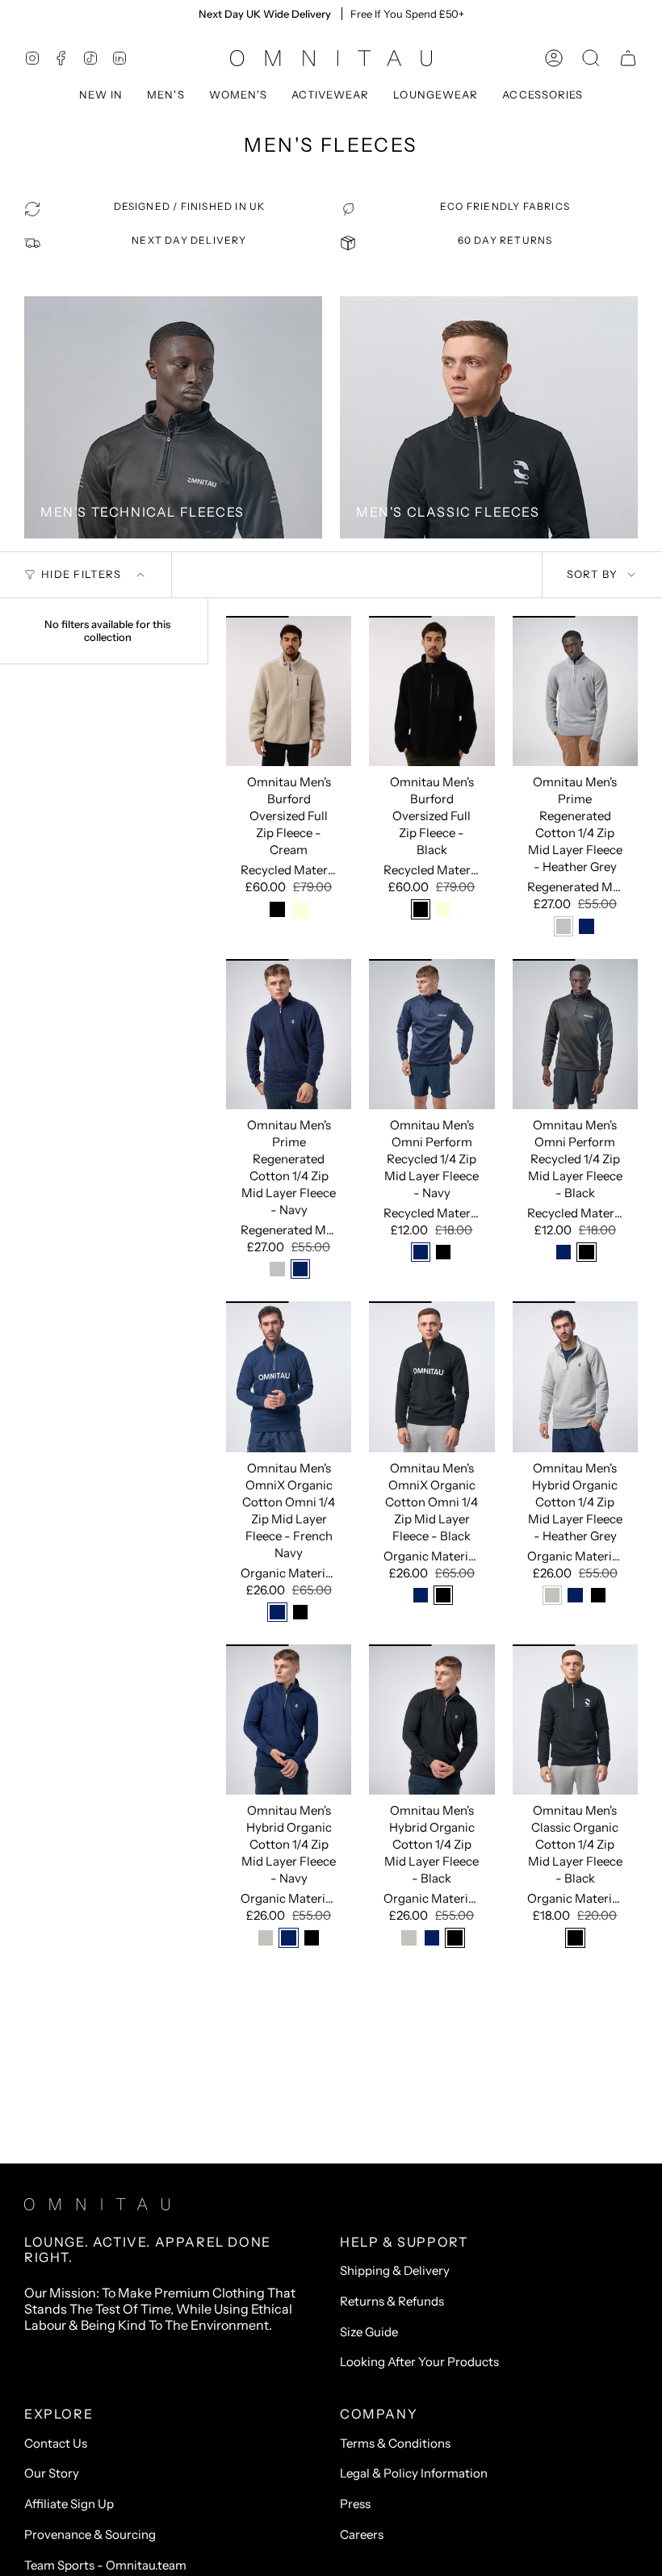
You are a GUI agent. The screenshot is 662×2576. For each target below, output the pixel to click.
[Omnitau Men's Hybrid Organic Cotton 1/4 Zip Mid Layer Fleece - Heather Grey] (575, 1376)
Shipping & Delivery (395, 2270)
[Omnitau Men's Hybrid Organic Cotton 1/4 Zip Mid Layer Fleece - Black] (432, 1719)
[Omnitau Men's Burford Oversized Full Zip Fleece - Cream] (289, 691)
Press (355, 2504)
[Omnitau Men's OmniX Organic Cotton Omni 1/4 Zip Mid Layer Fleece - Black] (432, 1376)
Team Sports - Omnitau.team (105, 2565)
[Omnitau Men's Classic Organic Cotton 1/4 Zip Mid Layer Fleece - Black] (575, 1719)
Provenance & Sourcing (90, 2534)
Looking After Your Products (419, 2362)
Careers (362, 2534)
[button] (101, 95)
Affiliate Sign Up (69, 2504)
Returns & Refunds (392, 2301)
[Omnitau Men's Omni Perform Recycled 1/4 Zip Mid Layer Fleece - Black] (575, 1034)
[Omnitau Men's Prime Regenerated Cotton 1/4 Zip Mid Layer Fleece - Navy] (289, 1034)
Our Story (52, 2473)
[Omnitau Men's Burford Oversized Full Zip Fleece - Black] (432, 691)
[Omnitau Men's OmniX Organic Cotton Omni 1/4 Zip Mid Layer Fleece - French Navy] (289, 1376)
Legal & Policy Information (414, 2473)
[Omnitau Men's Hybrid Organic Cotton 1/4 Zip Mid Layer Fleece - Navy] (289, 1719)
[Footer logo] (97, 2204)
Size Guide (369, 2332)
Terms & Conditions (395, 2443)
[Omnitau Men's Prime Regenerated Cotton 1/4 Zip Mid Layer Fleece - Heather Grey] (575, 691)
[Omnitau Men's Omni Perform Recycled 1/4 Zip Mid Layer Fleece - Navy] (432, 1034)
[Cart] (628, 58)
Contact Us (56, 2443)
